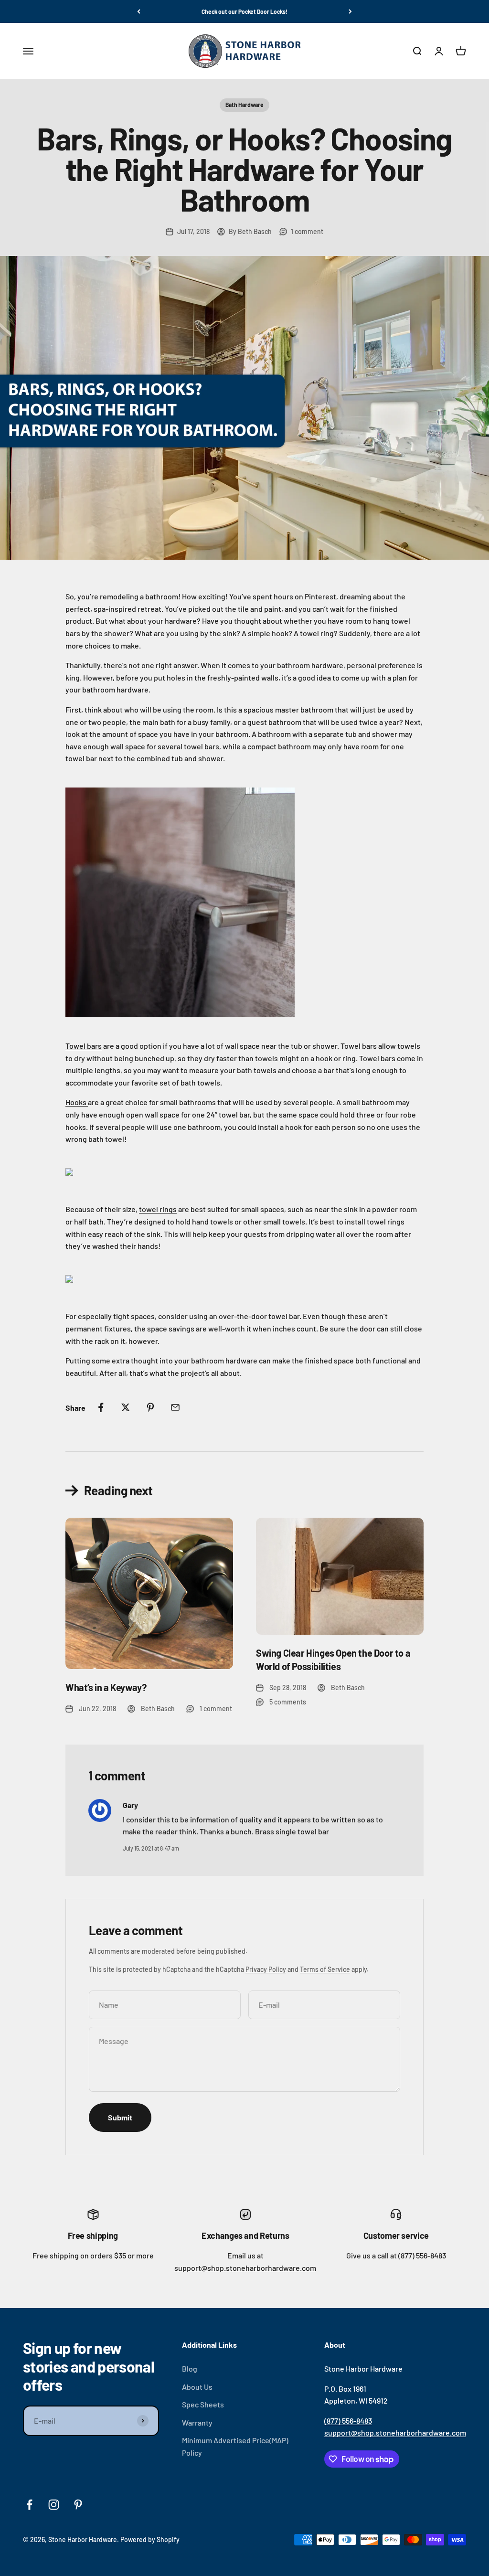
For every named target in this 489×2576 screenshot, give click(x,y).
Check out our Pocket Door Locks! (244, 11)
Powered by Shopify (150, 2539)
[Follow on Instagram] (54, 2505)
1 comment (307, 231)
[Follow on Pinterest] (78, 2505)
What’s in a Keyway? (106, 1687)
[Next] (350, 11)
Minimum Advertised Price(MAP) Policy (235, 2446)
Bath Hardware (244, 105)
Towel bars (84, 1046)
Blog (190, 2368)
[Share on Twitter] (126, 1407)
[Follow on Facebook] (29, 2505)
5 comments (288, 1702)
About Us (197, 2387)
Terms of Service (325, 1969)
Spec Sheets (203, 2404)
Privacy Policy (266, 1969)
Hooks (77, 1102)
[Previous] (139, 11)
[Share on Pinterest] (150, 1407)
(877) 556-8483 (348, 2421)
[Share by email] (175, 1407)
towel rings (158, 1209)
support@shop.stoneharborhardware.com (245, 2268)
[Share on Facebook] (101, 1407)
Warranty (197, 2422)
